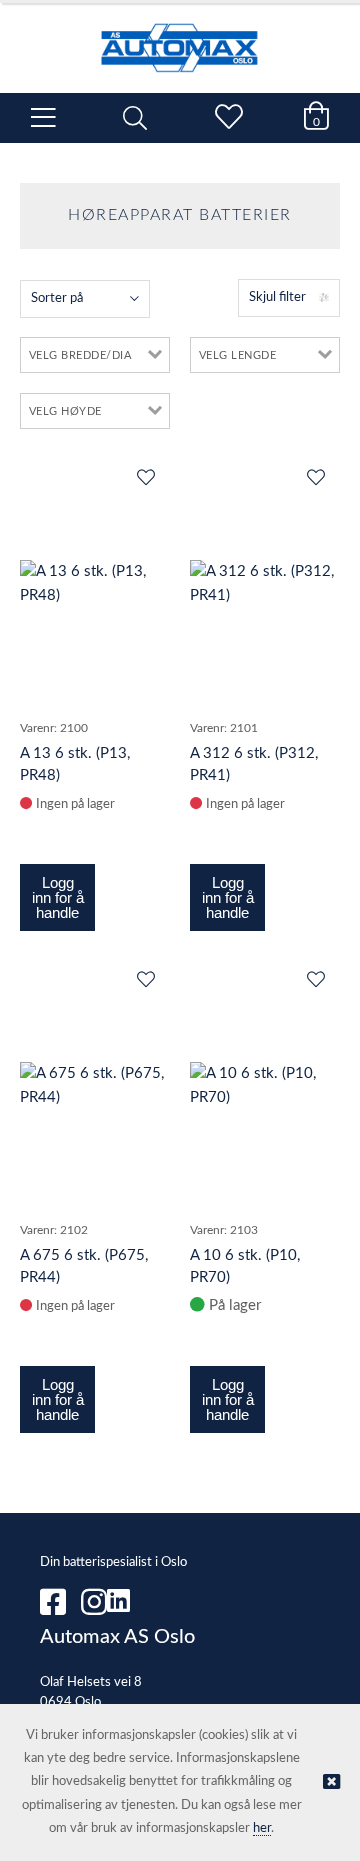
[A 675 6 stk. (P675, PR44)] (95, 1086)
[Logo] (180, 38)
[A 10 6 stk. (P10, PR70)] (265, 1086)
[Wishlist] (145, 479)
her (262, 1828)
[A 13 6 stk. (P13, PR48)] (95, 584)
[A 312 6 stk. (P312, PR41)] (265, 584)
